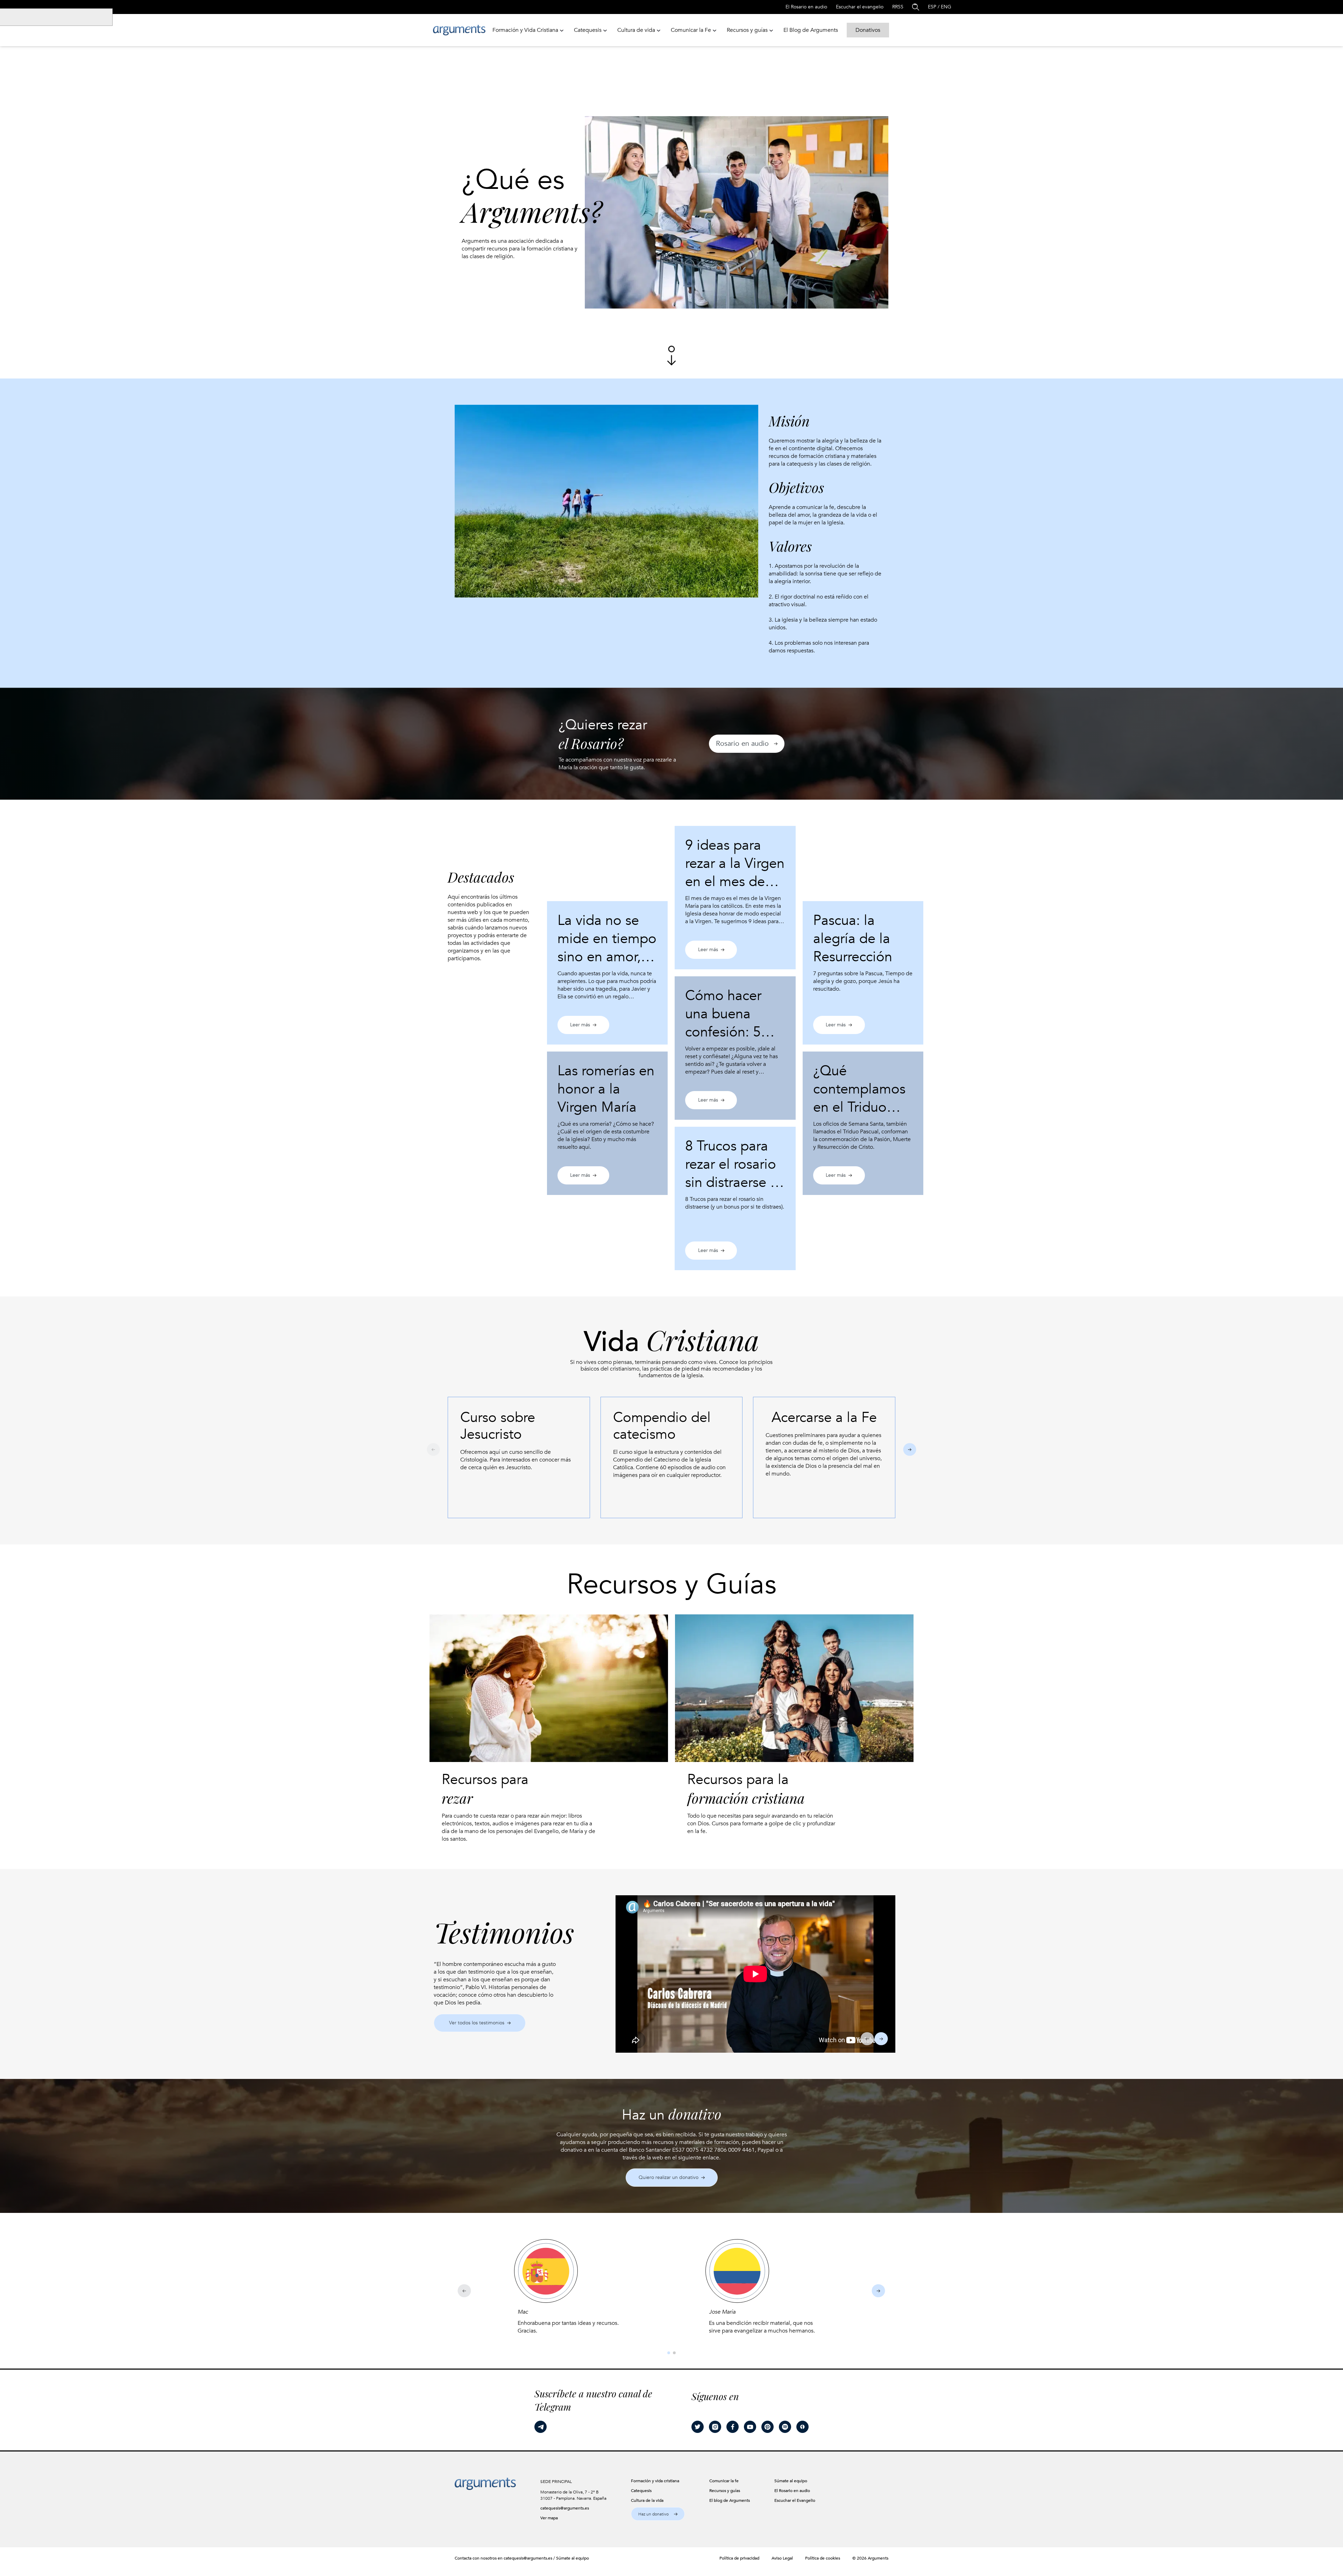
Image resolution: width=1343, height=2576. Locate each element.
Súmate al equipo (573, 2558)
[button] (747, 744)
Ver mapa (549, 2518)
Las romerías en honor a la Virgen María (606, 1089)
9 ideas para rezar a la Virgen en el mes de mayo (735, 873)
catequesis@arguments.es (565, 2508)
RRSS (898, 7)
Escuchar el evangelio (860, 7)
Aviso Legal (782, 2558)
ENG (946, 7)
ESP (932, 7)
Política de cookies (823, 2558)
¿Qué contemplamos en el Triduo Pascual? (859, 1098)
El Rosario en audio (806, 7)
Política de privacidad (739, 2558)
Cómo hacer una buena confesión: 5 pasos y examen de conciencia (735, 1032)
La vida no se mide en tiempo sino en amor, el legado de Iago (607, 948)
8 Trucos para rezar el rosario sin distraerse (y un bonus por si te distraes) (733, 1183)
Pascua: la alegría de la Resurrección (853, 939)
